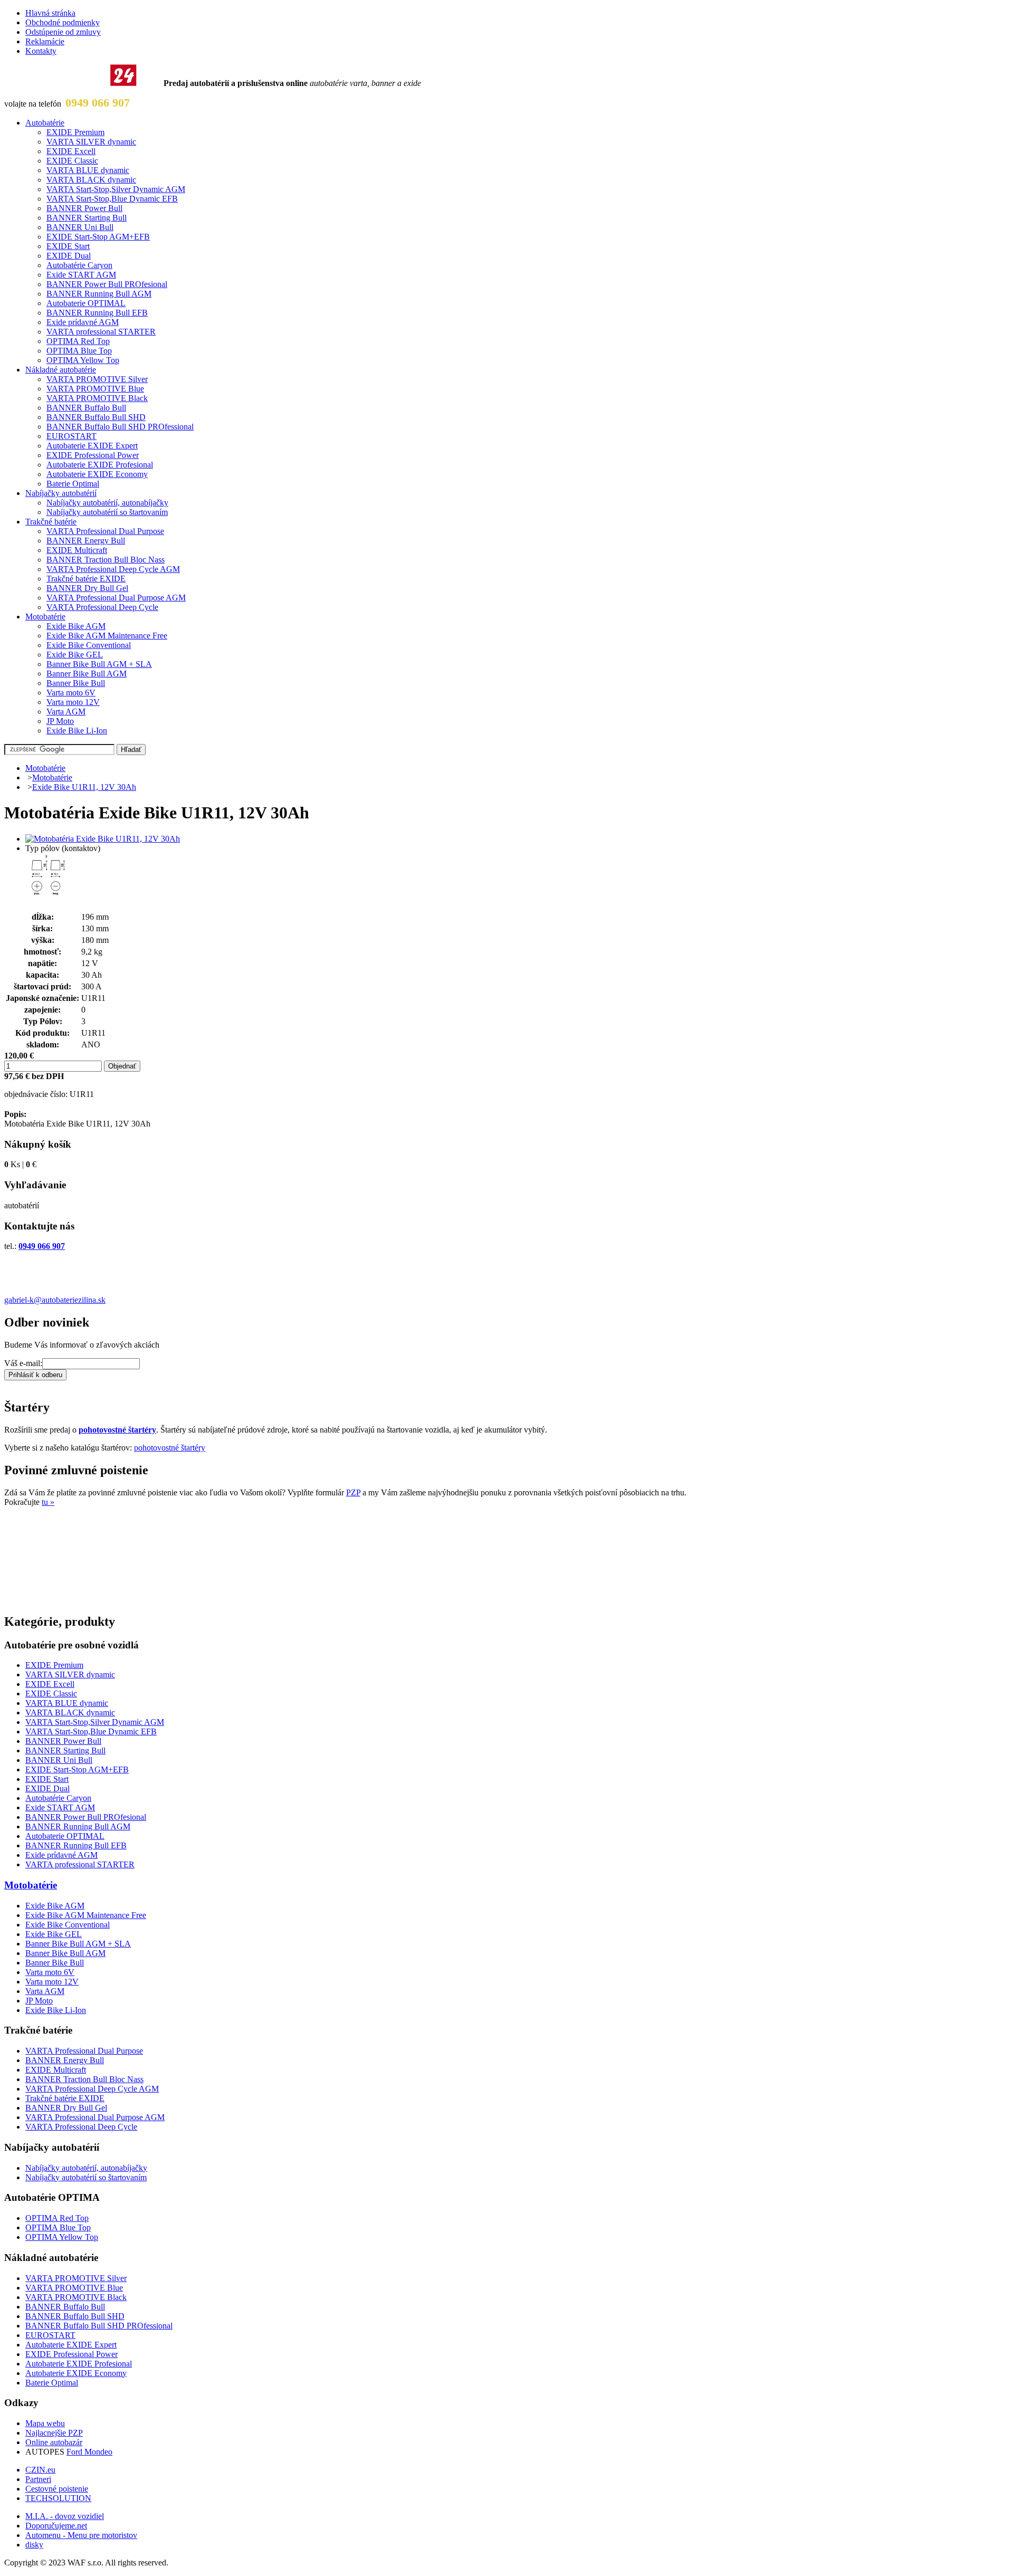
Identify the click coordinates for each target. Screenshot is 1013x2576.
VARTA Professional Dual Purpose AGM (116, 598)
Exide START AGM (81, 275)
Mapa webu (45, 2423)
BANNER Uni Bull (80, 227)
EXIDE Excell (71, 151)
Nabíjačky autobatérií (61, 493)
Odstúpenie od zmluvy (63, 32)
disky (34, 2545)
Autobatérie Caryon (79, 265)
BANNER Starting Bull (87, 218)
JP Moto (60, 721)
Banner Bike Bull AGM (87, 674)
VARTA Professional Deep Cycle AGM (113, 569)
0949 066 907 (98, 103)
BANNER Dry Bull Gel (87, 588)
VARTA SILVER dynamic (91, 142)
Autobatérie (45, 123)
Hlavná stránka (50, 13)
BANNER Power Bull (84, 208)
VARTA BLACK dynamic (91, 180)
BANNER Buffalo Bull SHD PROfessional (120, 427)
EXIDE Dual (69, 256)
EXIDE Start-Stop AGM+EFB (98, 237)
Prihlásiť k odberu (35, 1375)
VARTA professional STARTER (101, 332)
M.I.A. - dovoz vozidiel (65, 2516)
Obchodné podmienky (63, 22)
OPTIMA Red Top (78, 341)
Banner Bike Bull (76, 683)
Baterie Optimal (73, 484)
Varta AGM (66, 712)
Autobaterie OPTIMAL (86, 303)
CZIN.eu (40, 2470)
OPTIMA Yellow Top (83, 360)
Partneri (38, 2479)
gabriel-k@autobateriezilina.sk (55, 1300)
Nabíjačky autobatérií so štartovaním (107, 512)
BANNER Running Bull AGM (99, 294)
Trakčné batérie (51, 522)
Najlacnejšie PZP (54, 2433)
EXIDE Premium (75, 132)
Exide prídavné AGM (83, 322)
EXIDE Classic (72, 161)
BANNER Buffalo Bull (86, 408)
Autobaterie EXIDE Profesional (100, 465)
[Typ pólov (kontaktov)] (46, 897)
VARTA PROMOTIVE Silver (97, 379)
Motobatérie (45, 617)
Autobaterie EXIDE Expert (92, 446)
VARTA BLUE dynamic (88, 170)
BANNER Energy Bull (86, 541)
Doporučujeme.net (56, 2526)
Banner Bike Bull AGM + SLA (99, 664)
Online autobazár (54, 2442)
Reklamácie (45, 41)
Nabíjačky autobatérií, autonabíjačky (107, 503)
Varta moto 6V (71, 693)
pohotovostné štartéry (117, 1430)
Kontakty (41, 51)
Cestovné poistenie (57, 2489)
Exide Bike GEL (75, 655)
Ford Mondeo (89, 2452)
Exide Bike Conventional (89, 645)
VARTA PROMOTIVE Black (97, 398)
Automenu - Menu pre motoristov (81, 2535)
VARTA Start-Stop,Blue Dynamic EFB (112, 199)
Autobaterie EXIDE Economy (97, 474)
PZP (353, 1492)
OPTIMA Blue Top (79, 351)
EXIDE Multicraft (77, 550)
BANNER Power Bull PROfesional (107, 284)
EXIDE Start (68, 246)
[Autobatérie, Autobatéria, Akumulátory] (83, 83)
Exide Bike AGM (76, 626)
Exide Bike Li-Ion (77, 731)
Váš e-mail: (23, 1363)
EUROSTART (71, 436)
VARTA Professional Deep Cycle (102, 607)
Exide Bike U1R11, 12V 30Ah (84, 787)
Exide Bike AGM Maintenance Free (107, 636)
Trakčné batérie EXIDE (86, 579)
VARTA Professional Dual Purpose (105, 531)
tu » (48, 1502)
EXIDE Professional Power (93, 455)
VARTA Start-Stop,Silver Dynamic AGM (116, 189)
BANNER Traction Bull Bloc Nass (106, 560)
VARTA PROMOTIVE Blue (95, 389)
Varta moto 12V (73, 702)
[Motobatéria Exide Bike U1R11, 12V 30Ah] (103, 839)
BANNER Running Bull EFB (97, 313)
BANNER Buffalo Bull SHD (96, 417)
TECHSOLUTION (58, 2498)
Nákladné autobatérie (61, 370)
